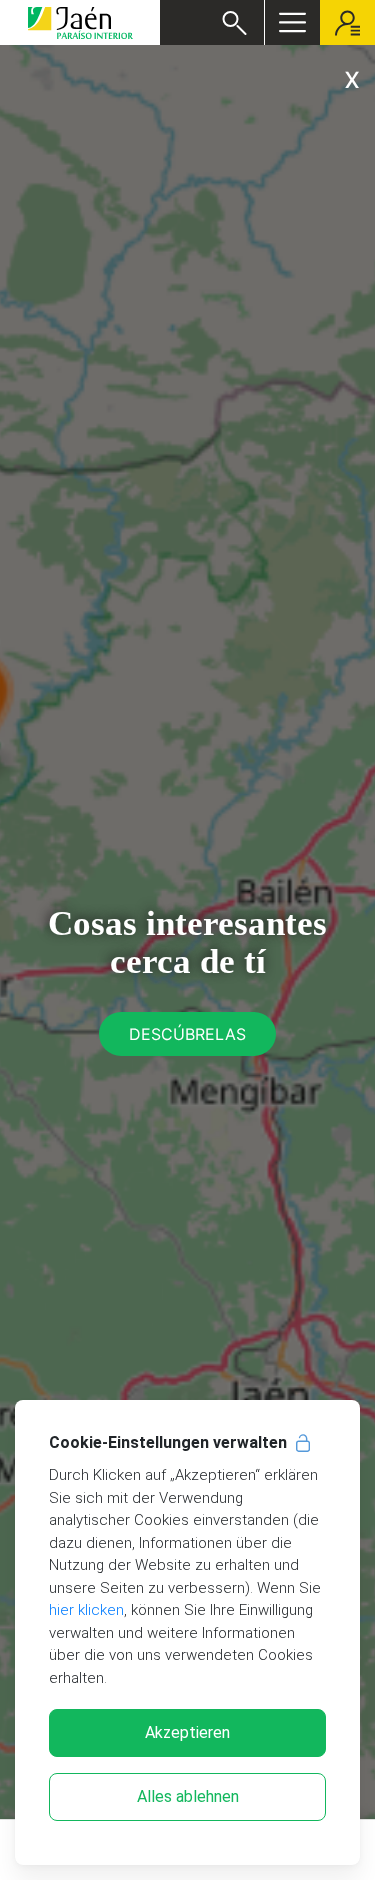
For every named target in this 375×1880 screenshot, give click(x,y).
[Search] (234, 23)
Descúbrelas (187, 1034)
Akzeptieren (187, 1732)
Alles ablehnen (188, 1796)
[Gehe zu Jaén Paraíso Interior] (80, 22)
